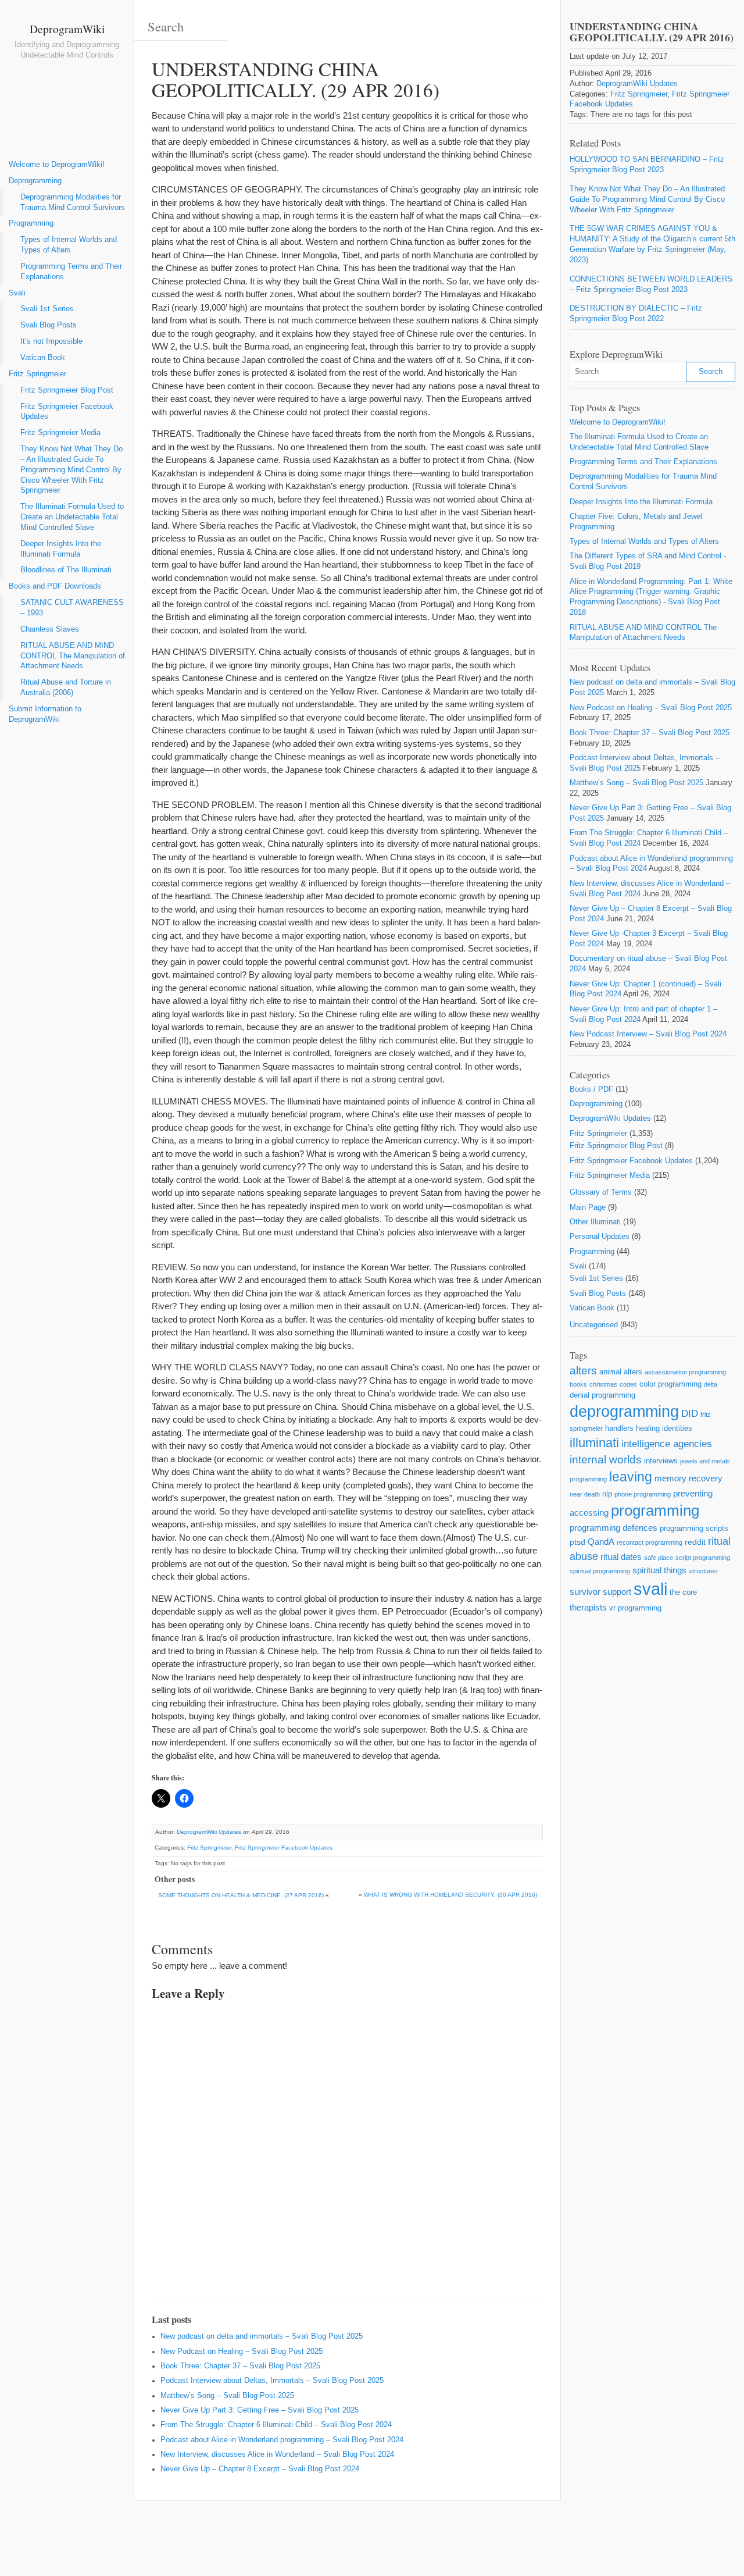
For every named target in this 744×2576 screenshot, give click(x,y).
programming (655, 1510)
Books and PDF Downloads (55, 586)
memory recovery (688, 1478)
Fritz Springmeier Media (60, 433)
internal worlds (606, 1460)
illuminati (594, 1443)
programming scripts (694, 1528)
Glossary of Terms (601, 1192)
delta (711, 1384)
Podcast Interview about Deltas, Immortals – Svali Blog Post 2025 (272, 2381)
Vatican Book (43, 358)
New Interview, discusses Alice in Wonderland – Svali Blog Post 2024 (277, 2454)
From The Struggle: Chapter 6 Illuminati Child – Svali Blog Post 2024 (276, 2425)
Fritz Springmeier (37, 374)
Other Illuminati (595, 1222)
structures (703, 1571)
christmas (603, 1384)
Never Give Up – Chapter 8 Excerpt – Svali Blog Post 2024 (260, 2469)
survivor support (600, 1592)
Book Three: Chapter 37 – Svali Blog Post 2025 (240, 2366)
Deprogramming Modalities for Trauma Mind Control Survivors (73, 202)
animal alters (621, 1372)
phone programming (643, 1494)
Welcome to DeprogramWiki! (57, 165)
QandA (601, 1542)
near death (585, 1494)
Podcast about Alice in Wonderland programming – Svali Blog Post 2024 (282, 2440)
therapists (588, 1607)
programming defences (614, 1528)
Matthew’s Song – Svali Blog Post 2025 (227, 2396)
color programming (670, 1384)
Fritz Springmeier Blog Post (67, 390)
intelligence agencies (667, 1444)
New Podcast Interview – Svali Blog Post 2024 (648, 1034)
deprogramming (624, 1412)
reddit (695, 1542)
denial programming (602, 1395)
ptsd (577, 1542)
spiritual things (659, 1570)
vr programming (635, 1608)
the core (683, 1592)
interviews (661, 1461)
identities (677, 1428)
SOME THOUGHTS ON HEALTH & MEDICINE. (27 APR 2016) (241, 1895)
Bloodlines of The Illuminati (66, 570)
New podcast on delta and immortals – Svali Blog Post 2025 (262, 2336)
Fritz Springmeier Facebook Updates (67, 412)
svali (650, 1589)
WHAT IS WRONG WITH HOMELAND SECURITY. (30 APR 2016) (450, 1895)
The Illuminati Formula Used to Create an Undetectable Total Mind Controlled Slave (72, 517)
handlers (619, 1428)
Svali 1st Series (47, 309)
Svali (17, 293)
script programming (703, 1558)
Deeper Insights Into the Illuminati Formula (61, 549)
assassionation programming (685, 1372)
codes (628, 1384)
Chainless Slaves (50, 629)
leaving (631, 1477)
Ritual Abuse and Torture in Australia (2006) (66, 687)
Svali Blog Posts (49, 325)
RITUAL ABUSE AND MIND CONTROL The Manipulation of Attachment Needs (73, 656)
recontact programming (650, 1542)
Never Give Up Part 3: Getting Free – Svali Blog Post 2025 (260, 2410)
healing (648, 1428)
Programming (31, 223)
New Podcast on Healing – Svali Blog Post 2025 (242, 2351)
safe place (659, 1558)
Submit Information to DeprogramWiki (45, 714)
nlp (607, 1494)
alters (583, 1371)
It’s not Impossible (51, 341)
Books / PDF (591, 1089)
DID (690, 1414)
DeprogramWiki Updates (209, 1832)
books (578, 1384)
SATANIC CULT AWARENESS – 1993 (72, 608)
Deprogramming (35, 181)
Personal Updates (600, 1237)
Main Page (588, 1207)
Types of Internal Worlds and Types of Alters (69, 245)
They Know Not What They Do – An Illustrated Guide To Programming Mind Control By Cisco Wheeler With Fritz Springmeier (71, 470)
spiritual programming (600, 1571)
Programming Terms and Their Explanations (71, 272)
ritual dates (621, 1557)
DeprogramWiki (67, 28)
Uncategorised (594, 1325)
